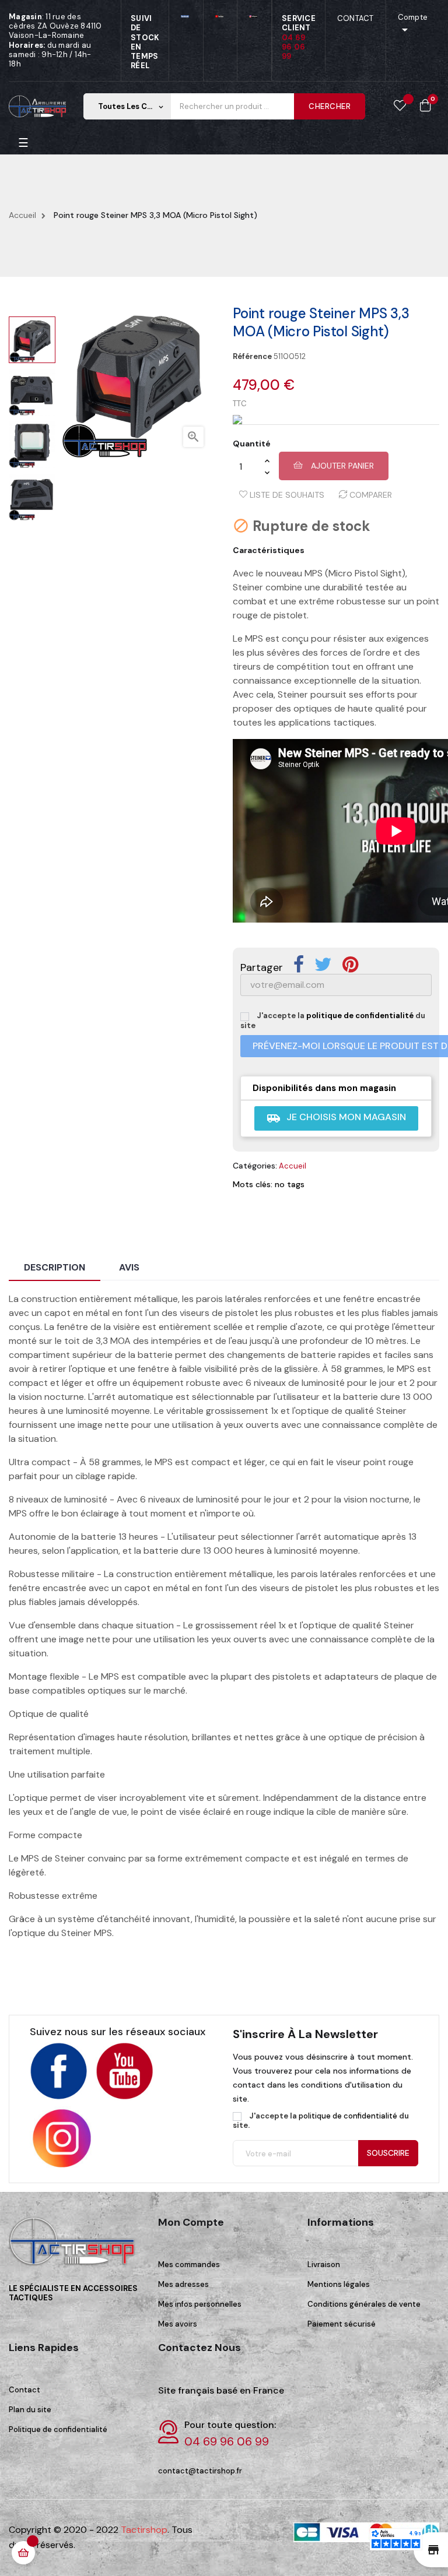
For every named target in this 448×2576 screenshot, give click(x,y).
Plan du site (30, 2410)
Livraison (324, 2264)
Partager (299, 965)
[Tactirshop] (75, 2249)
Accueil (293, 1166)
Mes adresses (183, 2284)
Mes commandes (189, 2264)
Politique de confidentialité (58, 2429)
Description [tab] (55, 1267)
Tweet (323, 965)
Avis (129, 1267)
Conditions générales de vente (364, 2304)
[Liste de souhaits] (400, 106)
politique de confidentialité (360, 1016)
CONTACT (356, 18)
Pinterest (350, 965)
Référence (252, 357)
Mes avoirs (178, 2324)
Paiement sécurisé (342, 2324)
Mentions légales (339, 2284)
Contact (24, 2390)
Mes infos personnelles (200, 2304)
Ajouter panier (341, 466)
